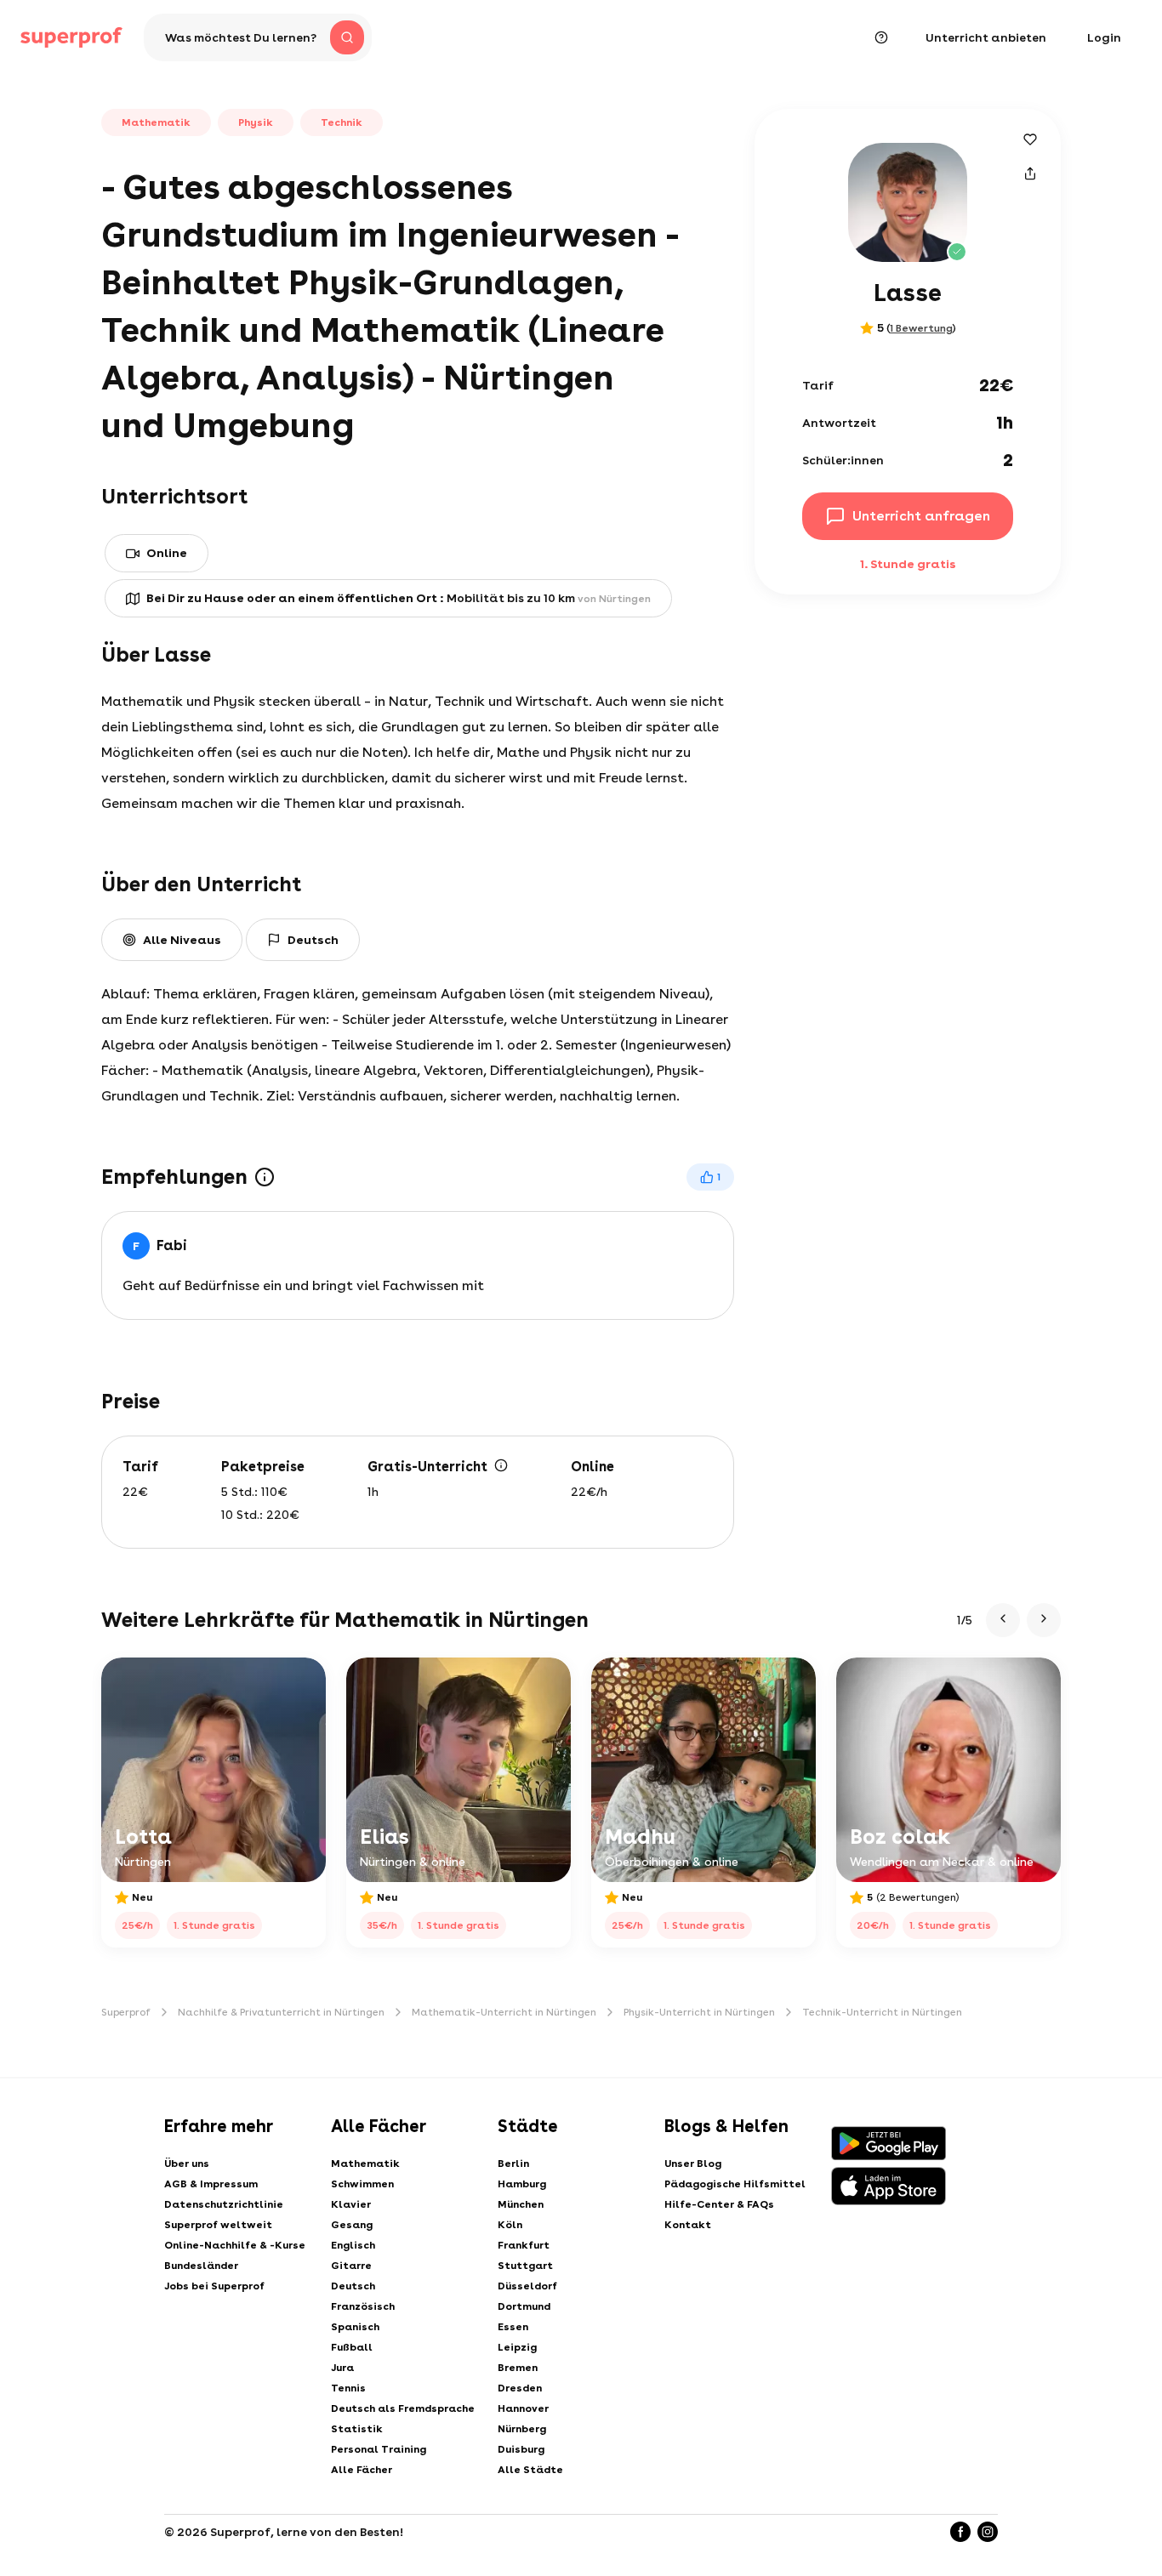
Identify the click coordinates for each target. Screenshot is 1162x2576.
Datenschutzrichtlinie (224, 2204)
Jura (342, 2368)
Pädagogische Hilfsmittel (735, 2184)
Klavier (351, 2204)
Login (1104, 37)
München (521, 2204)
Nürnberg (522, 2429)
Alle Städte (530, 2470)
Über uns (187, 2164)
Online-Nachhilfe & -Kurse (235, 2245)
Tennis (348, 2388)
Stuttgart (525, 2266)
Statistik (357, 2429)
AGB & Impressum (211, 2184)
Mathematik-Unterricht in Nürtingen (504, 2012)
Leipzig (517, 2347)
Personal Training (379, 2449)
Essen (513, 2327)
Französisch (363, 2306)
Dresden (520, 2388)
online (167, 553)
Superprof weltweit (218, 2225)
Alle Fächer (362, 2470)
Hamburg (522, 2184)
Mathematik (365, 2164)
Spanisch (355, 2327)
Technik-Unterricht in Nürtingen (882, 2012)
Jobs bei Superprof (214, 2286)
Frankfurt (524, 2245)
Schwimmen (362, 2184)
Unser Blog (693, 2164)
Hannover (523, 2408)
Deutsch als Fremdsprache (403, 2408)
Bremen (518, 2368)
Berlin (513, 2164)
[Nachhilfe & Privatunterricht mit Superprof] (71, 37)
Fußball (352, 2347)
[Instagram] (988, 2532)
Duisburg (521, 2449)
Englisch (353, 2245)
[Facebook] (960, 2532)
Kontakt (688, 2225)
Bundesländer (201, 2266)
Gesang (352, 2225)
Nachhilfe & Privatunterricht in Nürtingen (281, 2012)
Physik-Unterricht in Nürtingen (699, 2012)
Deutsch (353, 2286)
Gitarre (351, 2266)
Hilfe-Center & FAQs (719, 2204)
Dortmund (524, 2306)
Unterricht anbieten (986, 37)
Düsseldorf (527, 2286)
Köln (510, 2225)
